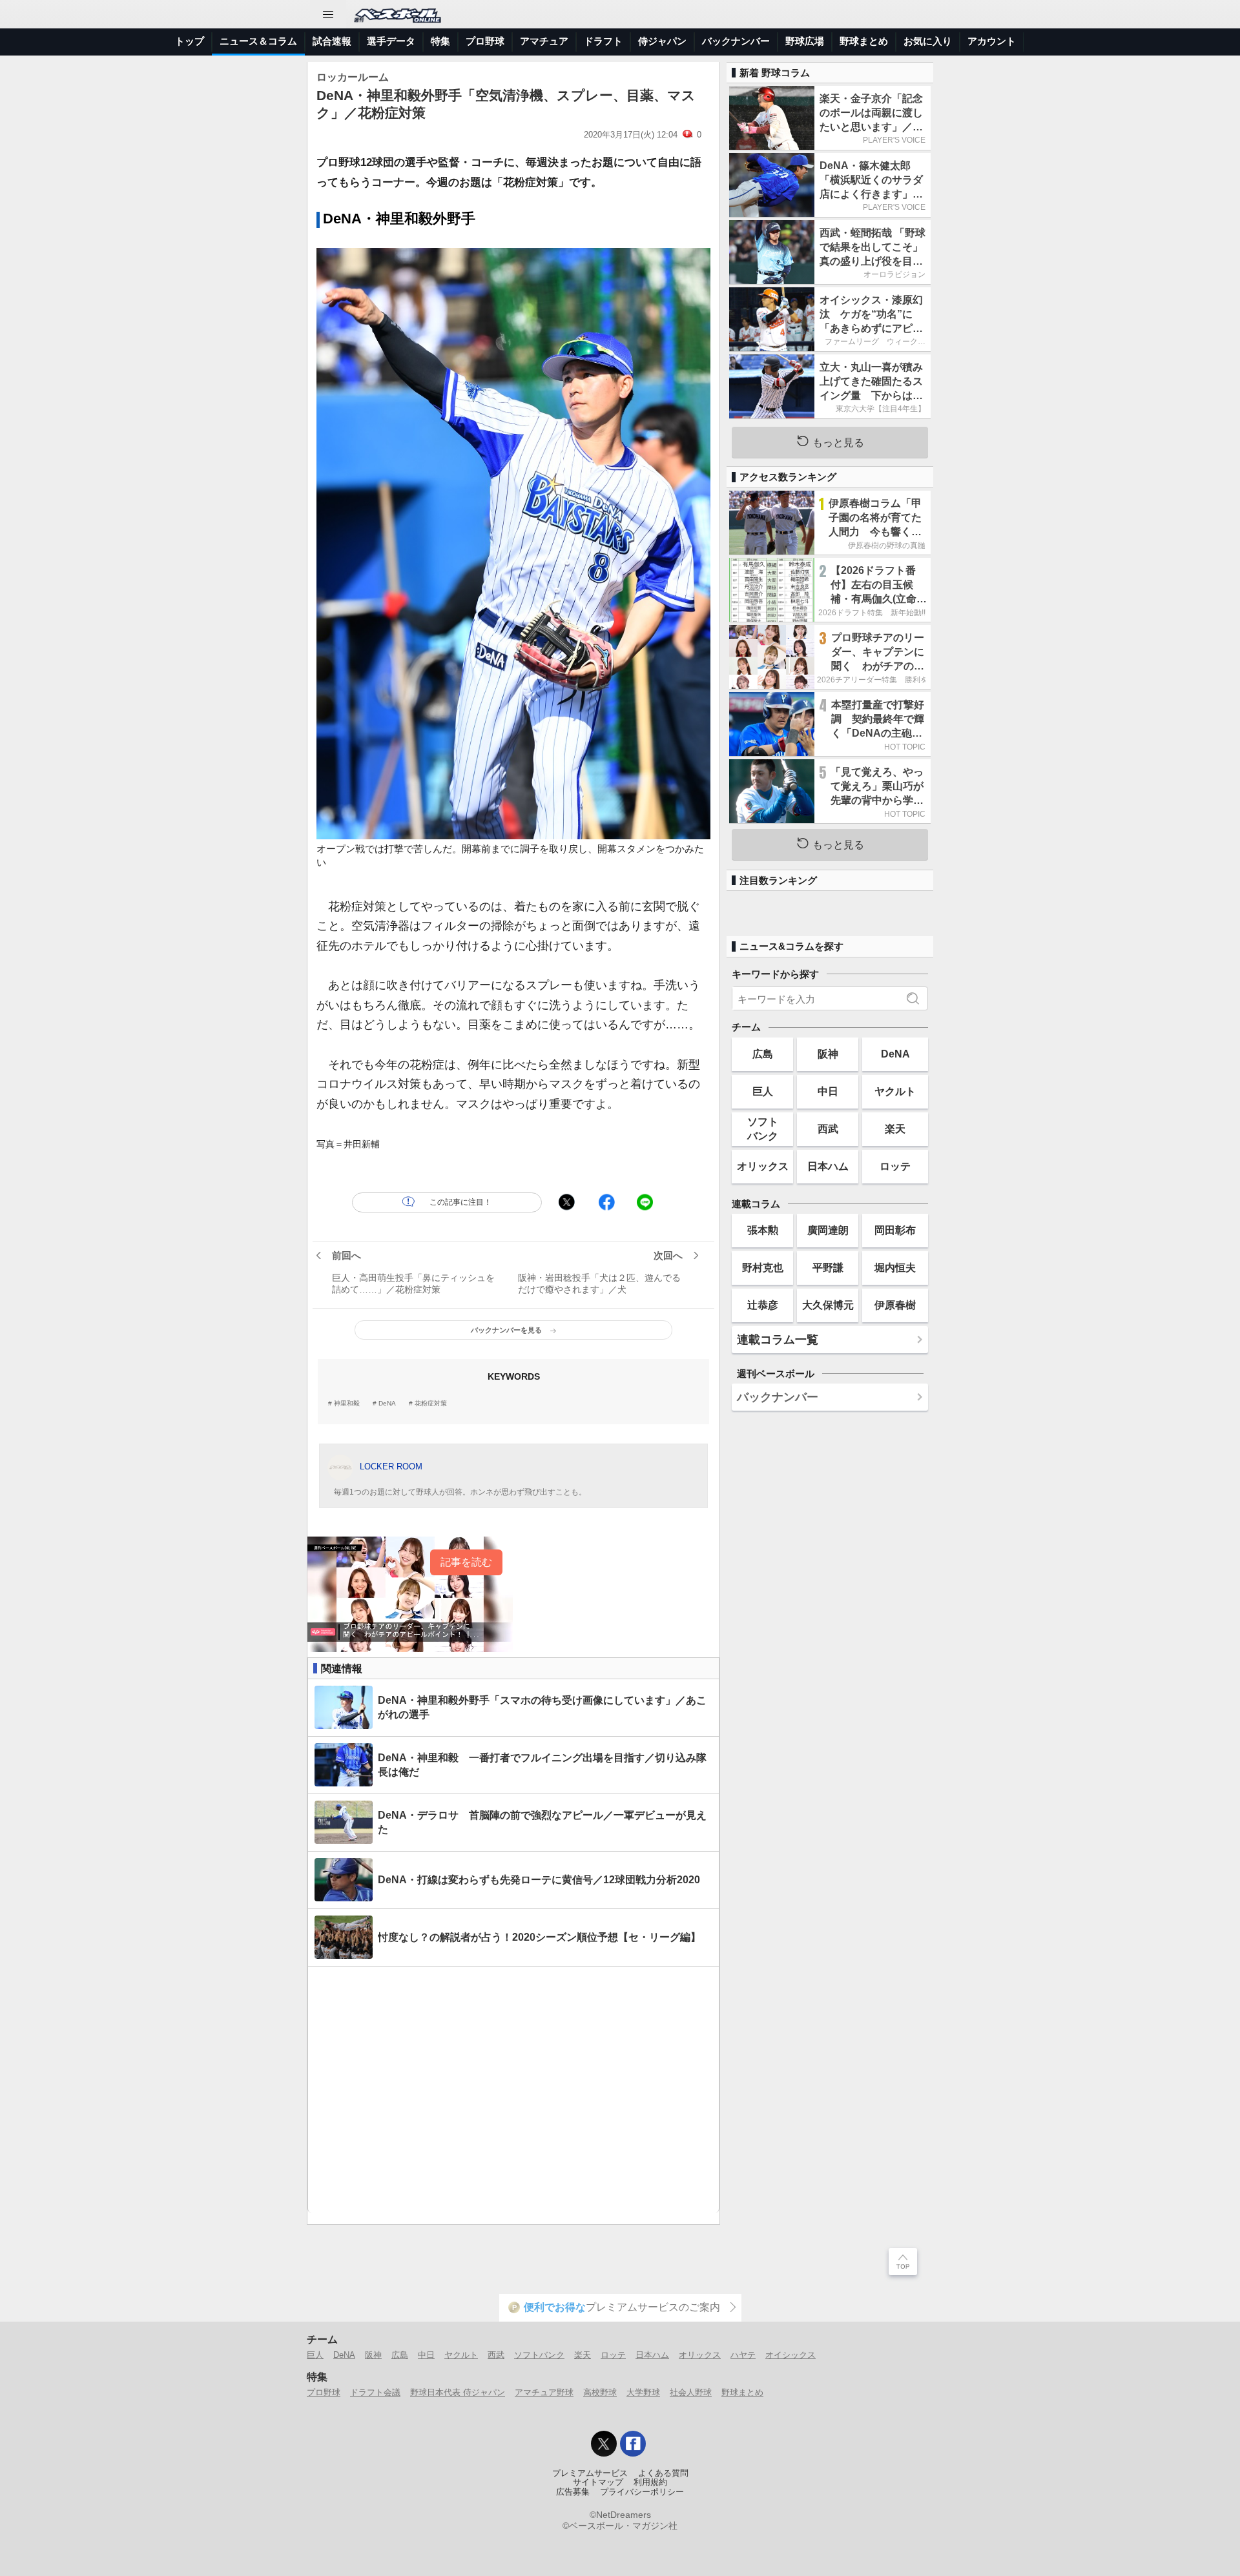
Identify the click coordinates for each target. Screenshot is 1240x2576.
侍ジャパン (662, 41)
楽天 (895, 1129)
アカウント (992, 41)
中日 (828, 1091)
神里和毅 (347, 1404)
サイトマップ (598, 2482)
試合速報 (332, 41)
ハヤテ (743, 2355)
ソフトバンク (763, 1128)
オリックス (763, 1166)
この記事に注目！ (460, 1202)
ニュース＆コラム (258, 41)
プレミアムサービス (590, 2473)
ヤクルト (895, 1091)
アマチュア (544, 41)
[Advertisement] (513, 2090)
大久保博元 (828, 1305)
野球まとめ (864, 41)
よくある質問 (663, 2473)
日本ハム (828, 1166)
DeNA (387, 1404)
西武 (828, 1129)
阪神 (828, 1054)
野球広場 (805, 41)
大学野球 (643, 2392)
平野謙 (828, 1267)
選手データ (391, 41)
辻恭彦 (763, 1305)
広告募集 (573, 2492)
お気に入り (928, 41)
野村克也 (763, 1267)
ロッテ (895, 1166)
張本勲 (763, 1230)
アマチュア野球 (544, 2392)
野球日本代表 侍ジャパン (458, 2392)
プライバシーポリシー (642, 2492)
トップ (190, 41)
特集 (440, 41)
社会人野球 (691, 2392)
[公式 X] (604, 2444)
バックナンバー (736, 41)
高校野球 (600, 2392)
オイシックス (790, 2355)
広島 (763, 1054)
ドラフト (603, 41)
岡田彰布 (895, 1230)
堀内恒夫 (895, 1267)
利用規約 (650, 2482)
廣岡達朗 (828, 1230)
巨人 (763, 1091)
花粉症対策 (431, 1404)
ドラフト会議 (375, 2392)
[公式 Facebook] (633, 2444)
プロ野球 (485, 41)
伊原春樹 (895, 1305)
